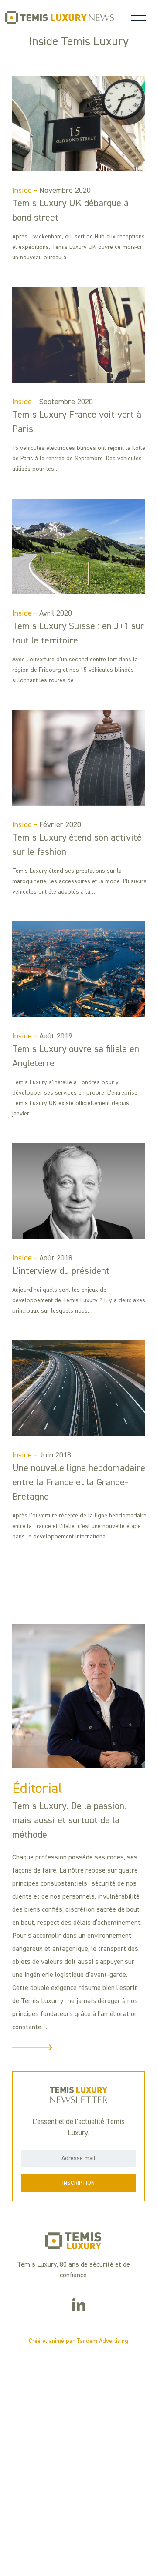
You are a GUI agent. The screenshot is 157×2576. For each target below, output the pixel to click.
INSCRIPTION (78, 2183)
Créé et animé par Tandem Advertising (78, 2341)
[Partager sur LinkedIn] (79, 2307)
